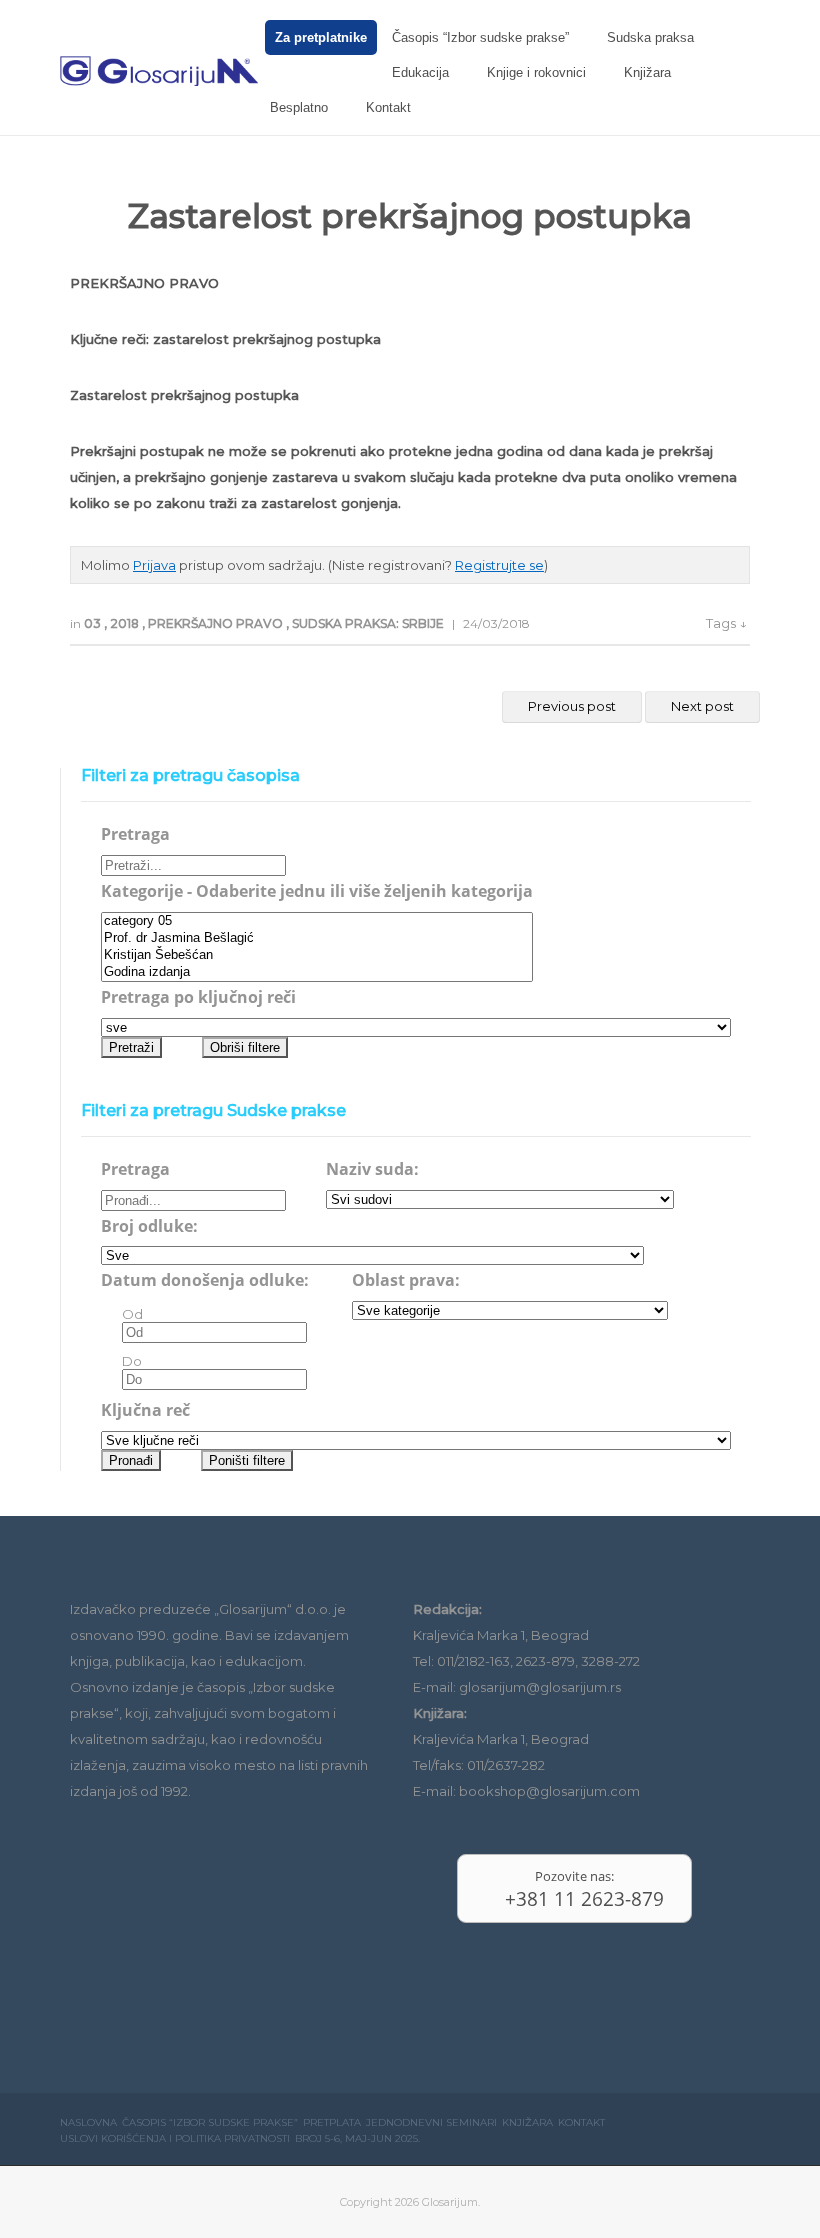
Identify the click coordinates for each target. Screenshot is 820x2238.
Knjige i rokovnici (536, 72)
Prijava (154, 565)
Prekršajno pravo (217, 623)
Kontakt (388, 107)
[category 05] (317, 921)
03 (94, 623)
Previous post (572, 706)
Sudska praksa (650, 37)
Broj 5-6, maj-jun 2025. (357, 2138)
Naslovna (88, 2122)
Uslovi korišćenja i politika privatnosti (175, 2138)
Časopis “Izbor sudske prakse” (480, 37)
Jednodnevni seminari (431, 2122)
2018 (126, 623)
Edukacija (420, 72)
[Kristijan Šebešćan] (317, 955)
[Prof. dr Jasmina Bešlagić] (317, 938)
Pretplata (332, 2122)
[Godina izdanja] (317, 972)
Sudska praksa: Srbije (369, 623)
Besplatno (299, 107)
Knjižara (647, 72)
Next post (702, 706)
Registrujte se (499, 565)
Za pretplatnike (321, 37)
